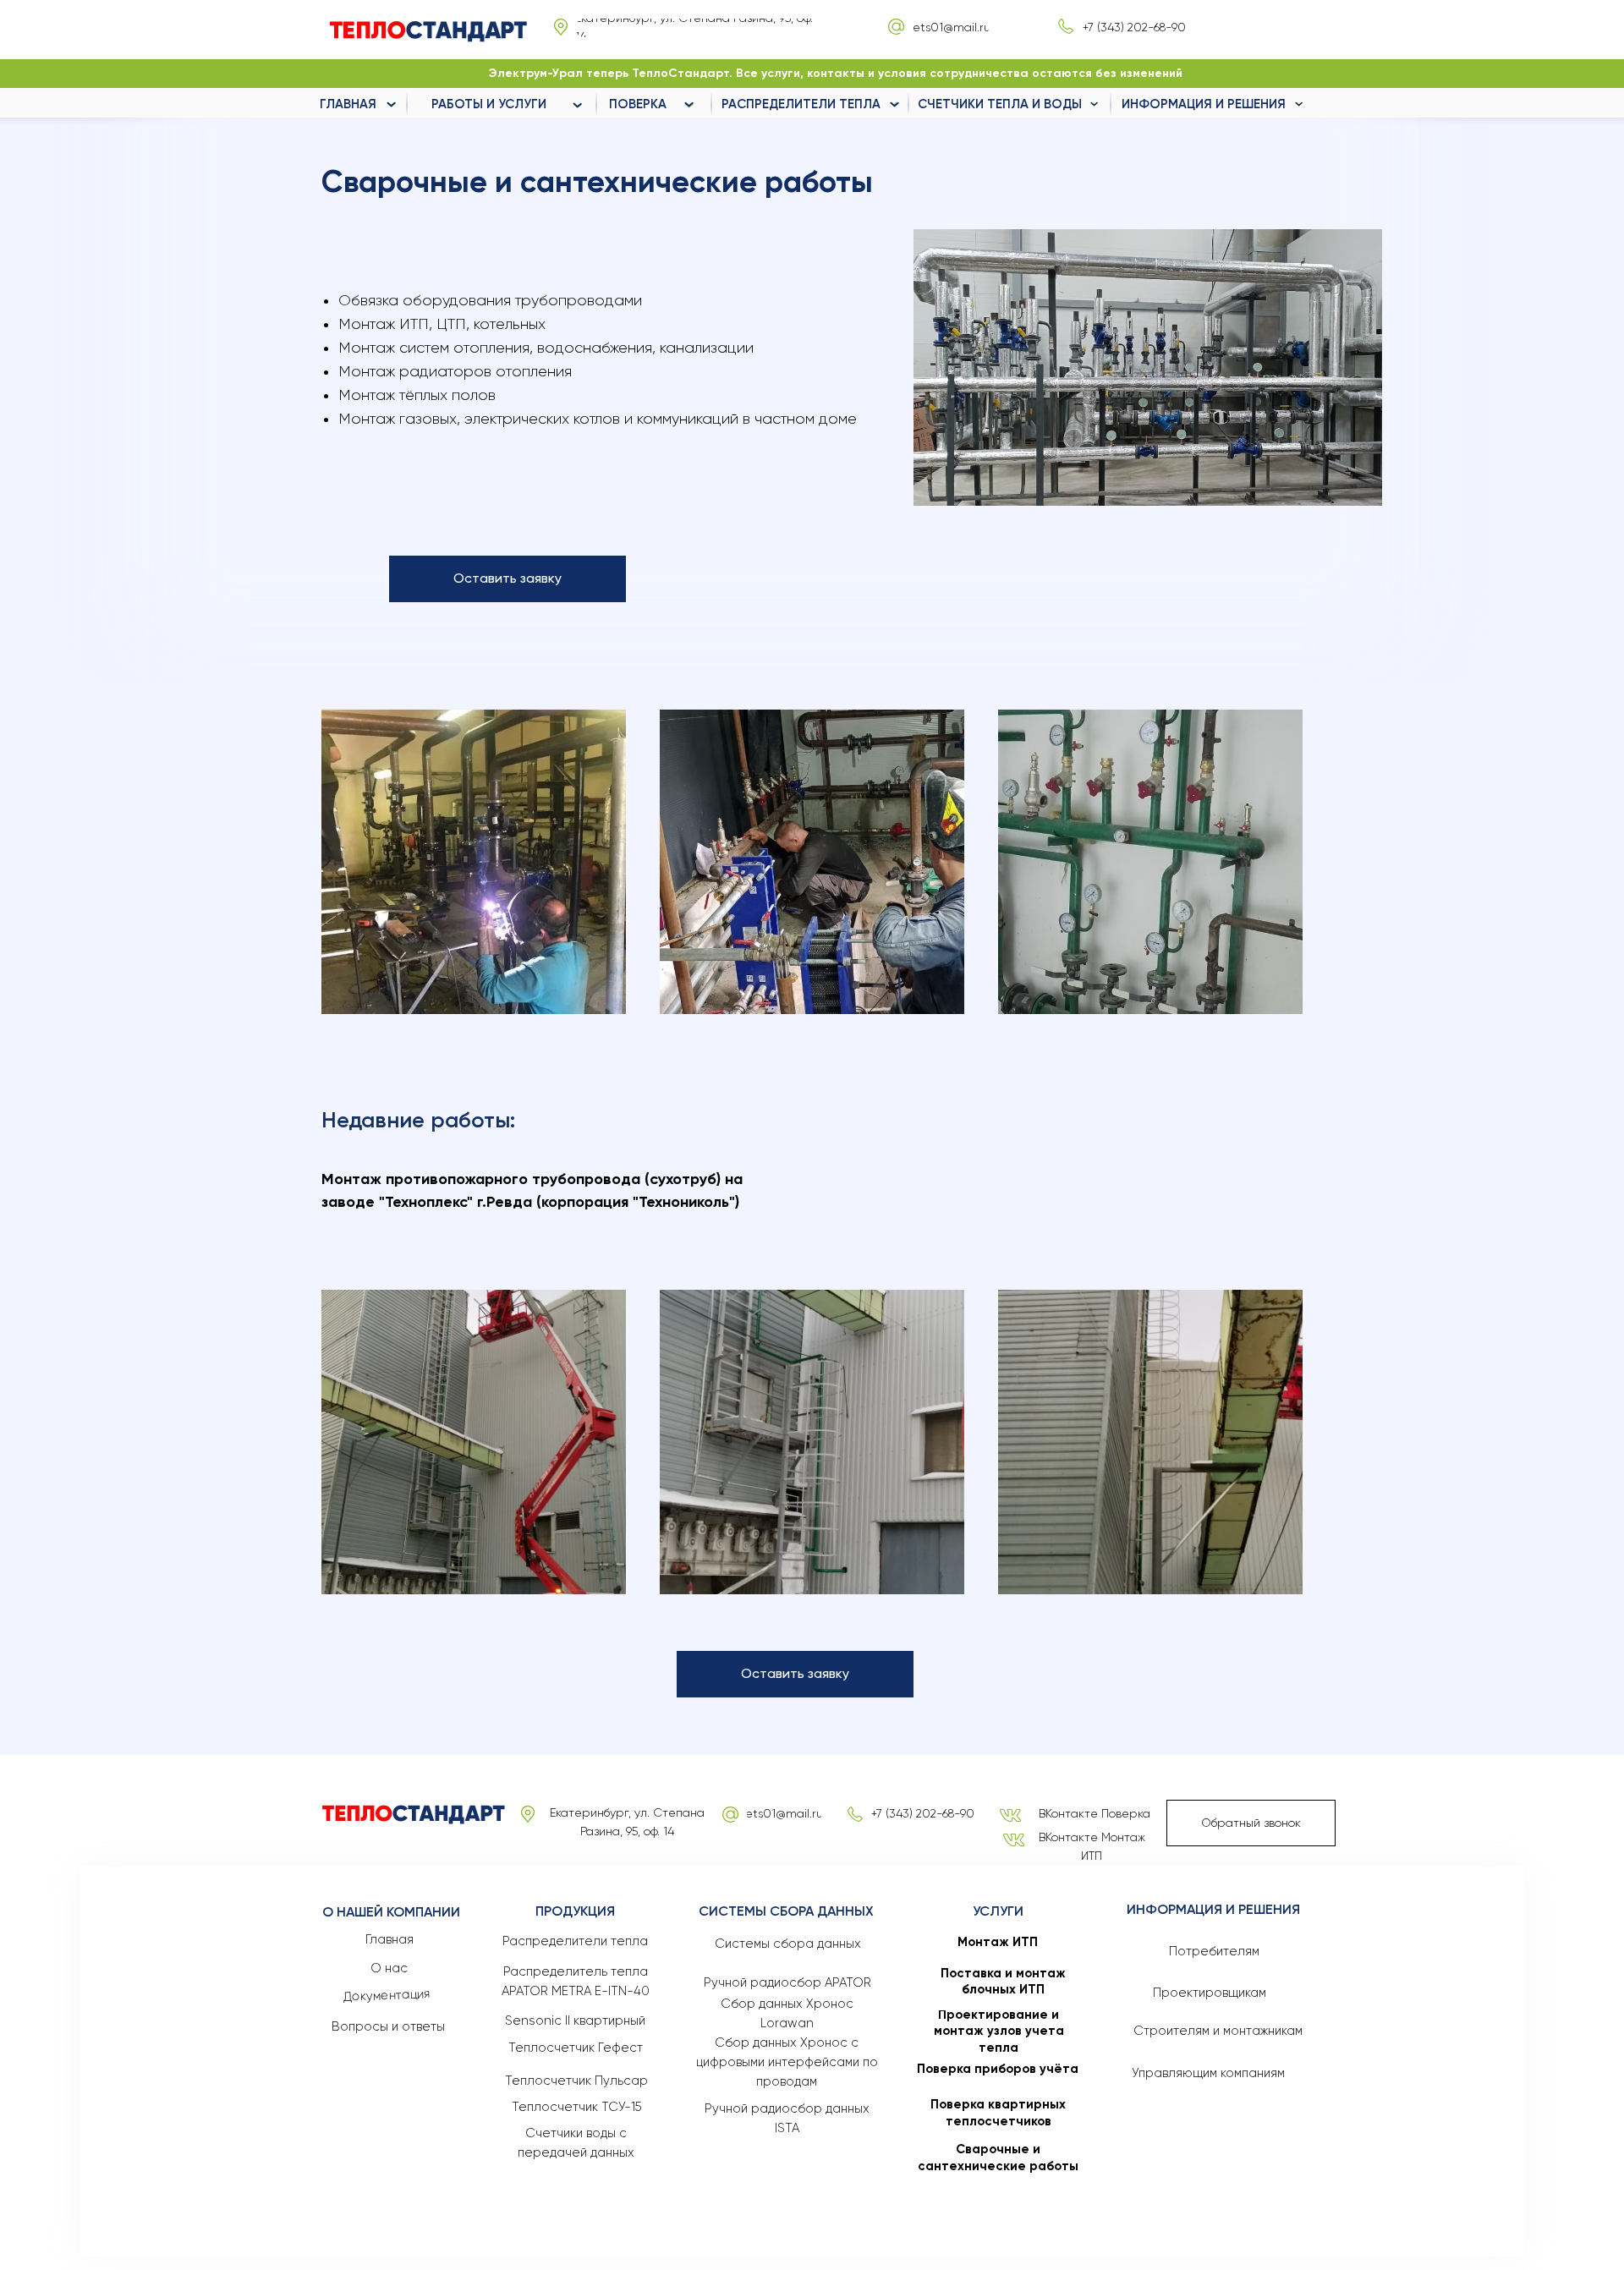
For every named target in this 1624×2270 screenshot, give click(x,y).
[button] (507, 579)
